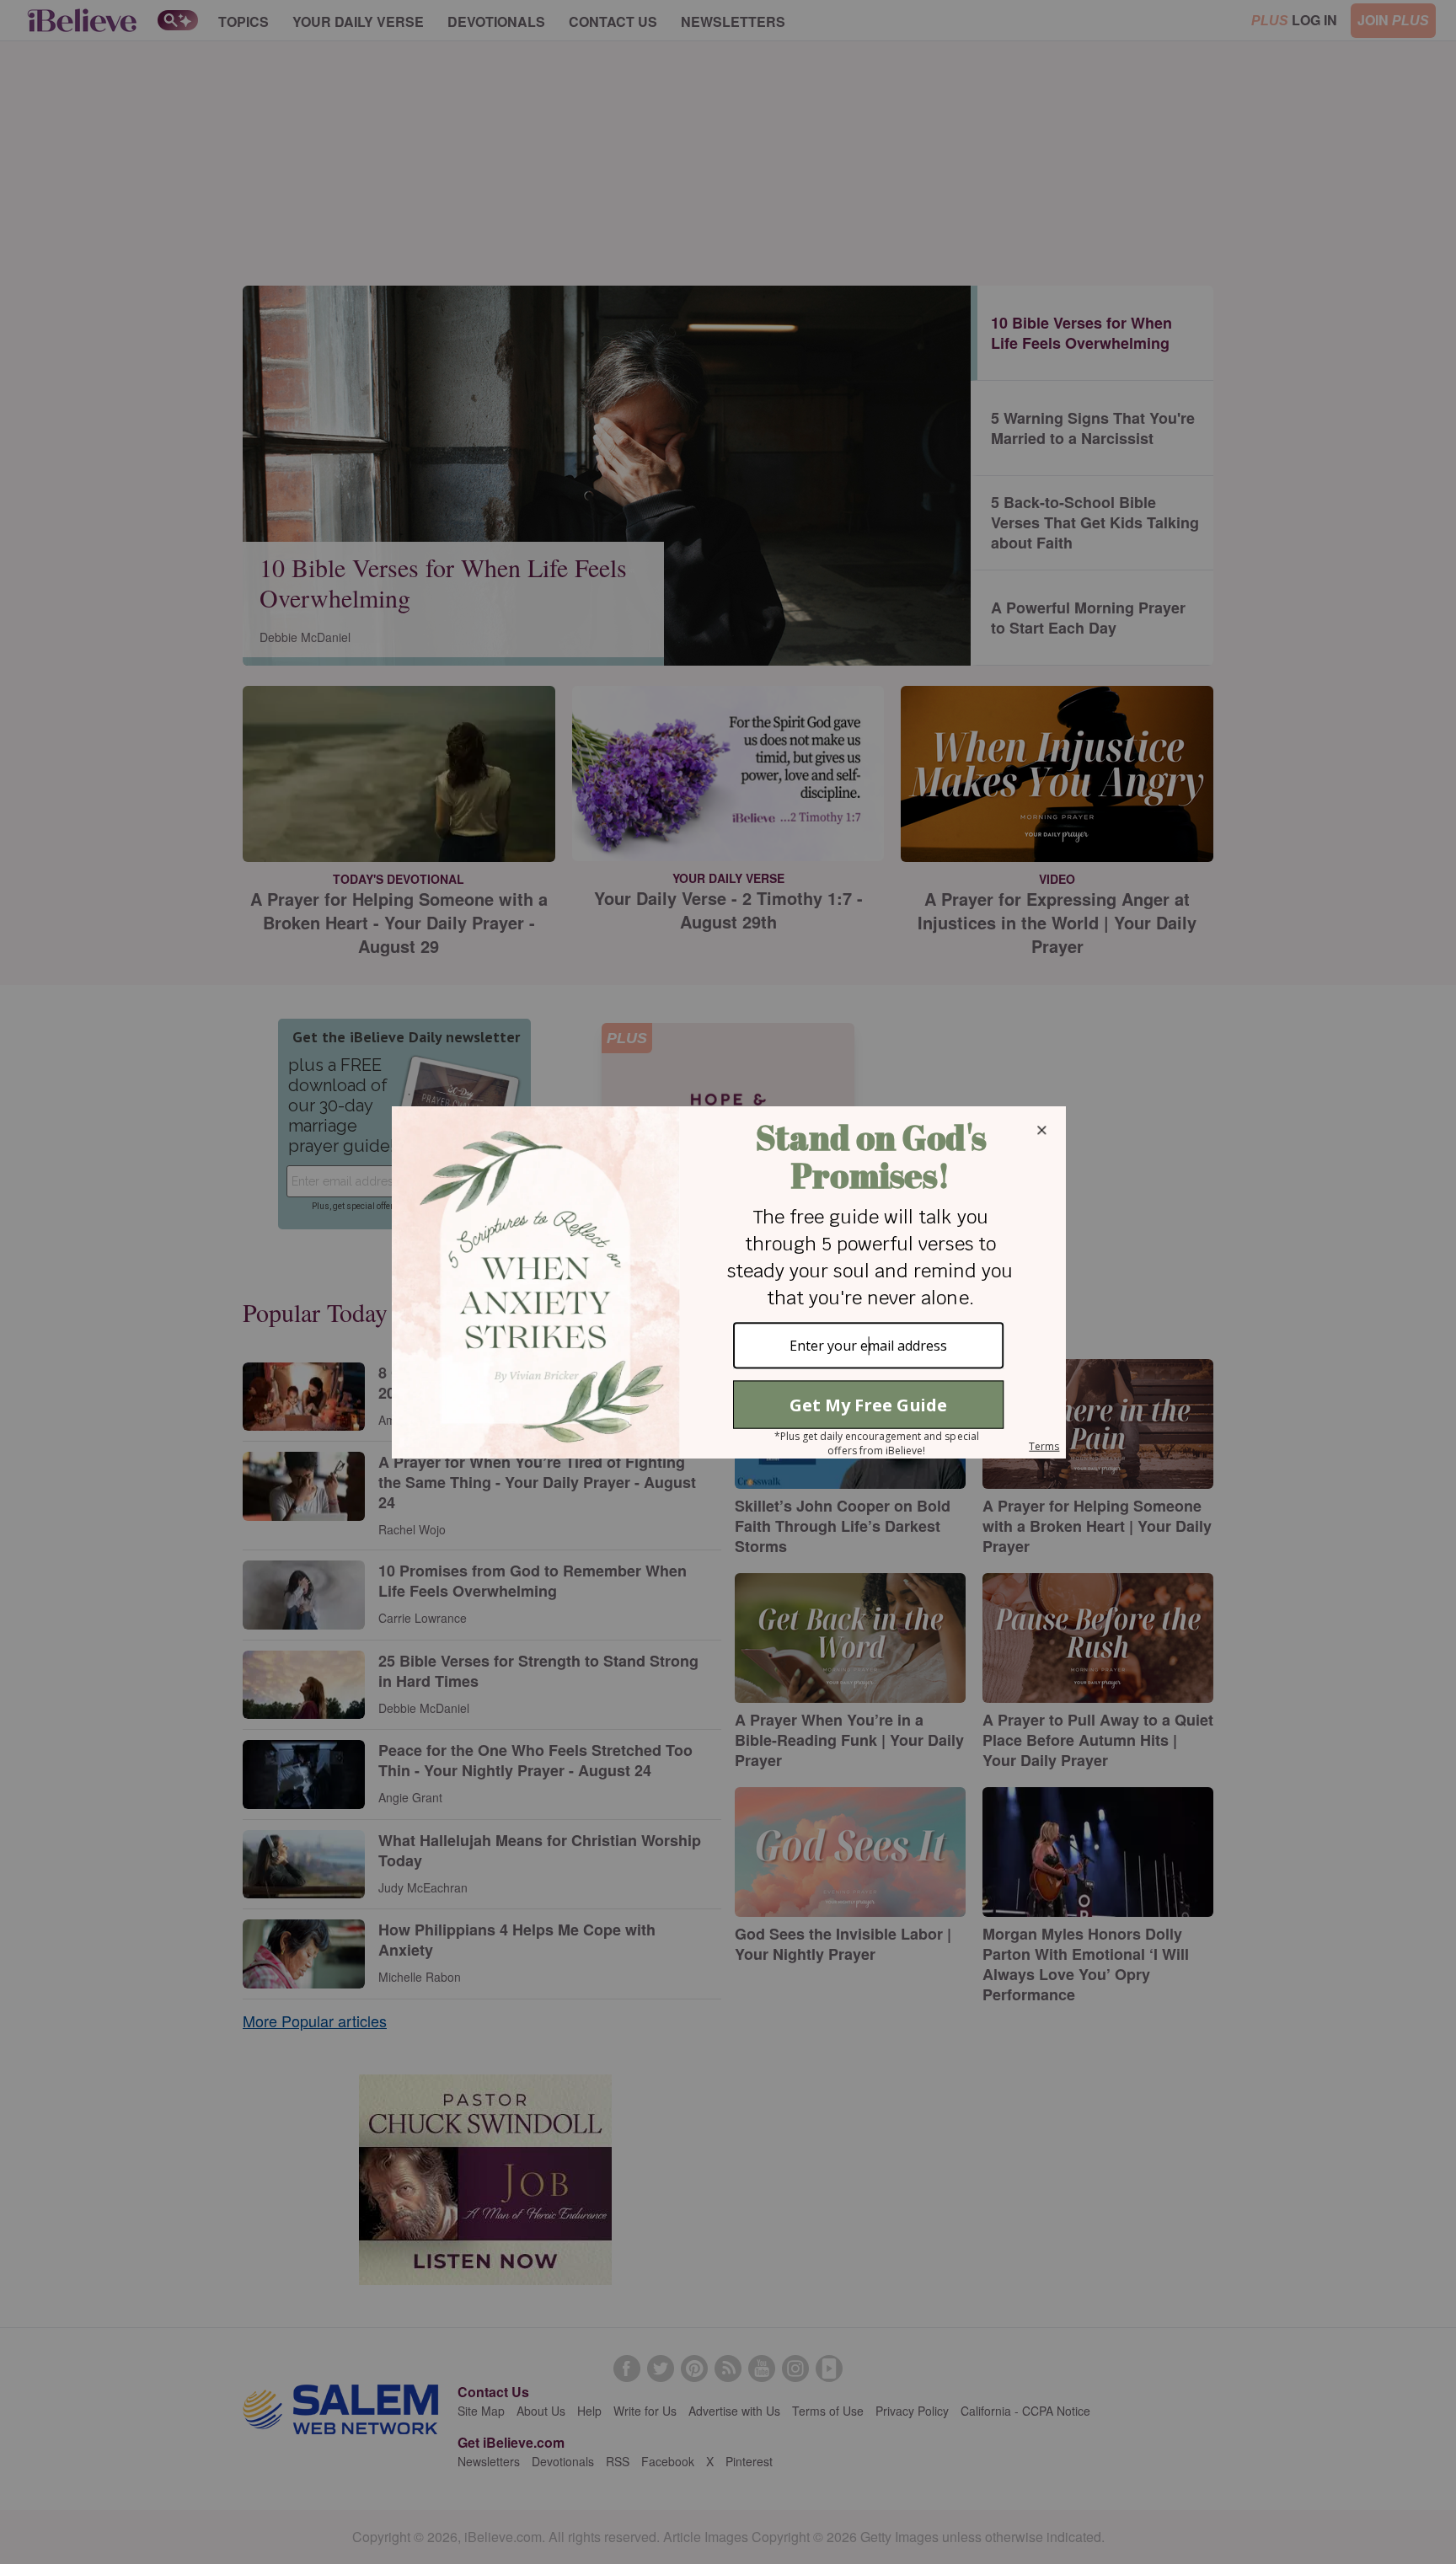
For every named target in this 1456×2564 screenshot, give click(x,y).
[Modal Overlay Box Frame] (728, 1282)
